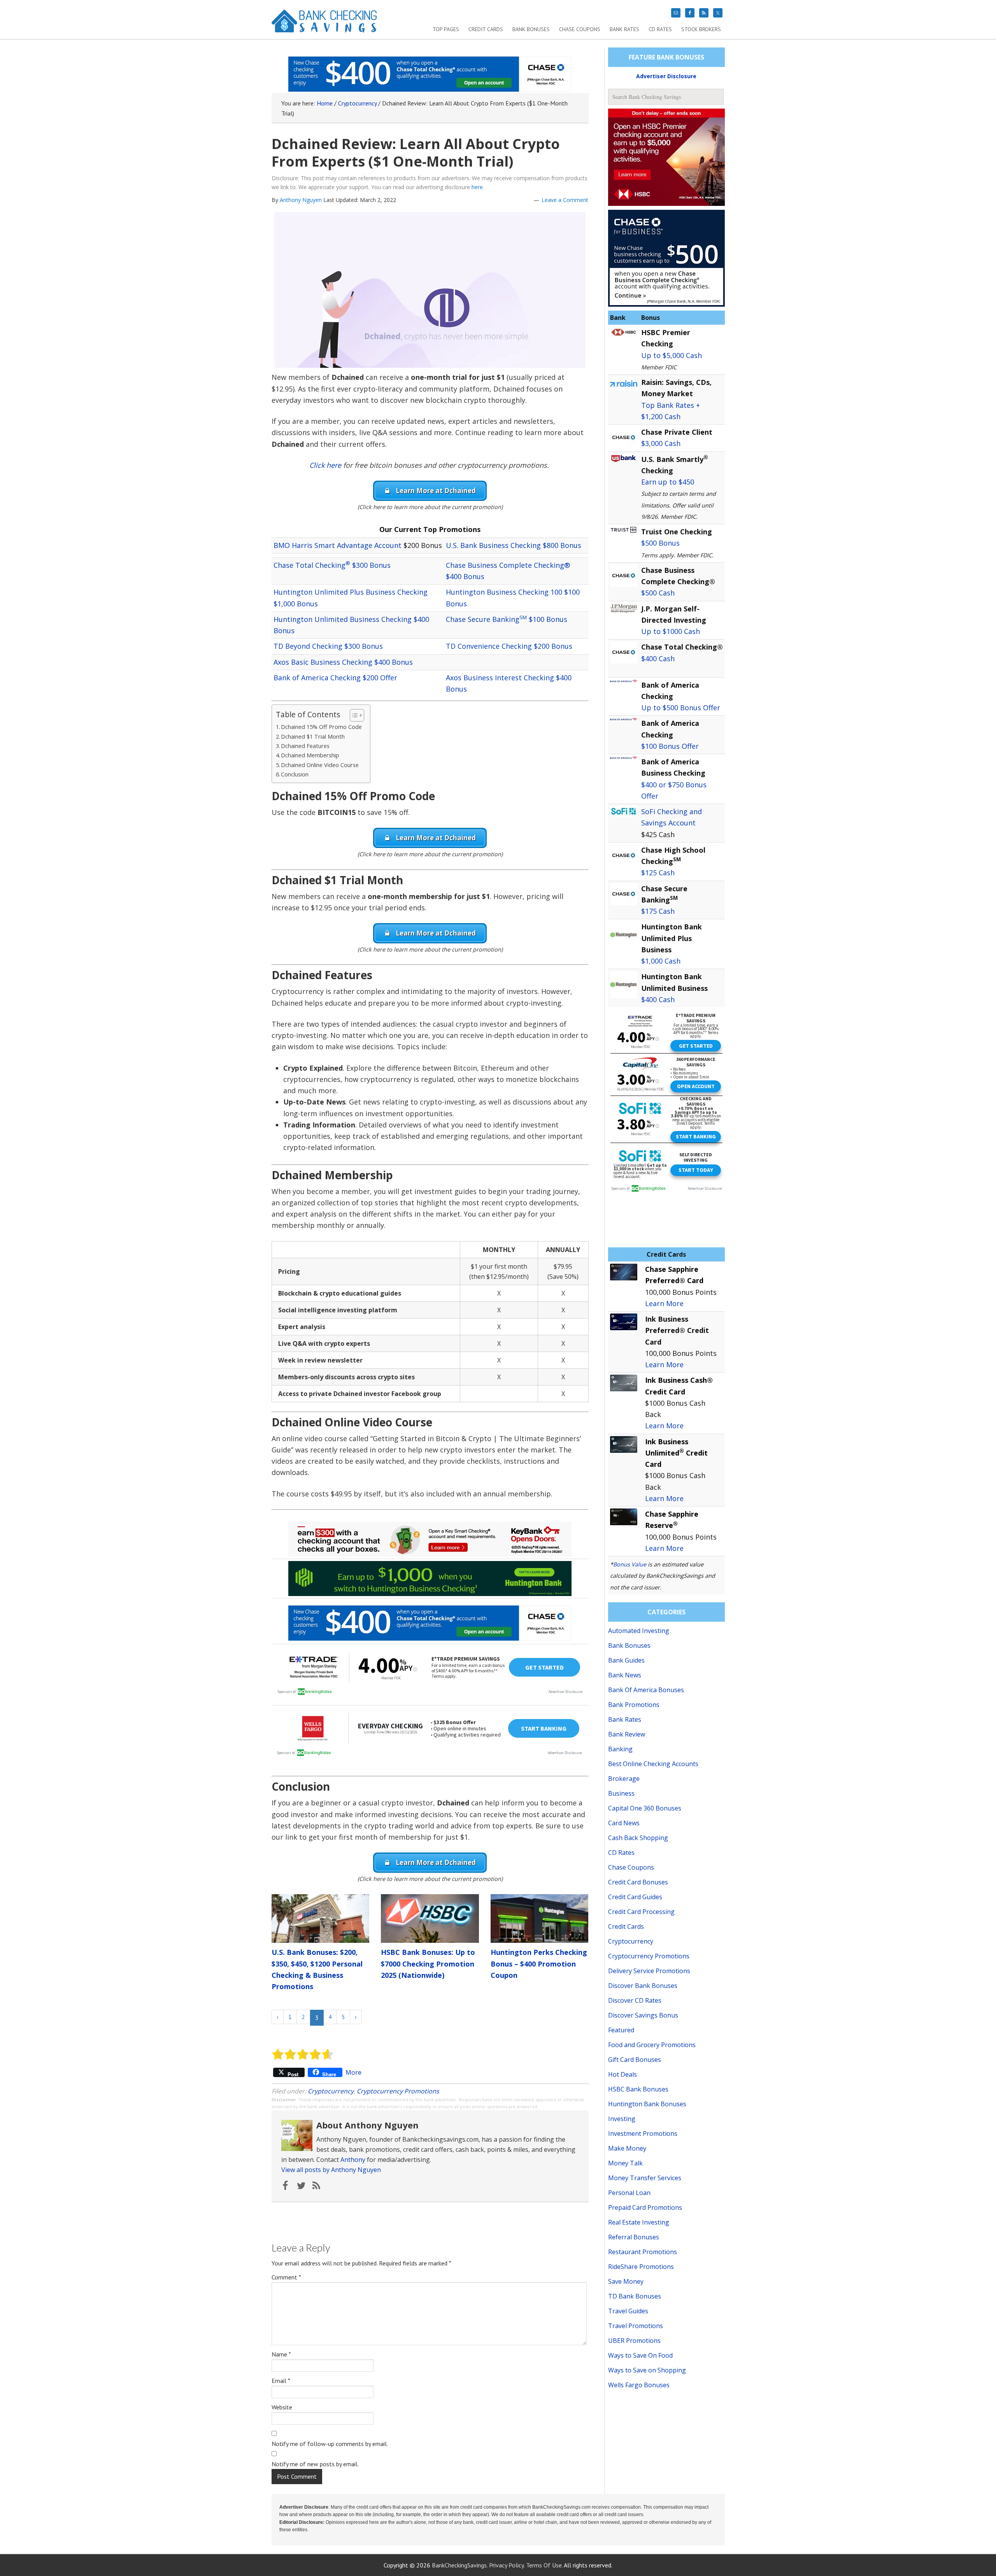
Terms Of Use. (544, 2565)
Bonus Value (630, 1564)
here (477, 187)
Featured (621, 2030)
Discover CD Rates (635, 2000)
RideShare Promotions (641, 2267)
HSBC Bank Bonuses (638, 2089)
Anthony (353, 2160)
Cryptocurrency (331, 2091)
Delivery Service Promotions (649, 1971)
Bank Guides (626, 1660)
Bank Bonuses (629, 1645)
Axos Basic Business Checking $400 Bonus (343, 662)
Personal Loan (629, 2193)
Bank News (625, 1675)
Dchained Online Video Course (320, 765)
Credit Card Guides (635, 1897)
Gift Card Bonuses (635, 2060)
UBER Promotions (634, 2341)
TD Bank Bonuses (635, 2296)
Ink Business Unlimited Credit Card (676, 1453)
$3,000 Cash (661, 443)
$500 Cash (658, 593)
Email (281, 2381)
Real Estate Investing (639, 2222)
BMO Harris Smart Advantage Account (338, 545)
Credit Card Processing (641, 1912)
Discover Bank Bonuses (643, 1986)
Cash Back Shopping (638, 1838)
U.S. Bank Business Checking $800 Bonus (514, 545)
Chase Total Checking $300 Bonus (332, 565)
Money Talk (625, 2163)
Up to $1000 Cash (671, 631)
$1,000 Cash (661, 961)
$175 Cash (658, 911)
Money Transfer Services (645, 2178)
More (353, 2072)
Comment (286, 2277)
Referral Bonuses (634, 2237)
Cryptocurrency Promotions (398, 2091)
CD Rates (621, 1853)
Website (282, 2407)
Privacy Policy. (507, 2565)
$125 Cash (658, 873)
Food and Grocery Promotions (652, 2045)
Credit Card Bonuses (638, 1882)
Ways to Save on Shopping (647, 2370)
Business (621, 1793)
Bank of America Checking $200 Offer (335, 678)
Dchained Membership (310, 755)
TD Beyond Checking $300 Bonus (328, 646)
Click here (325, 465)
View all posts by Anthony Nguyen (331, 2170)
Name (281, 2354)
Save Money (626, 2281)
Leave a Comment (565, 200)
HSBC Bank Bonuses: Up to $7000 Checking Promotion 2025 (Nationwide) (428, 1964)
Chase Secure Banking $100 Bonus (507, 619)
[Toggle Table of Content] (353, 715)
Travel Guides (628, 2311)
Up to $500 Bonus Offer (681, 708)
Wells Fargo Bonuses (639, 2385)
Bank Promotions (634, 1705)
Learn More (664, 1303)
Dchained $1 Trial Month (313, 737)
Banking (620, 1749)
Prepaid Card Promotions (645, 2207)
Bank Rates (625, 1719)
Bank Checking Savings (324, 24)
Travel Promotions (636, 2326)
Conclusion (295, 774)
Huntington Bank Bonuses (647, 2104)
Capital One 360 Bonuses (645, 1808)
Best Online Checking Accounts (653, 1764)
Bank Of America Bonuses (646, 1690)
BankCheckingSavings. (460, 2565)
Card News (624, 1823)
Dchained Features (305, 746)
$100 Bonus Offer (670, 746)
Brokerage (624, 1779)
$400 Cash (658, 658)
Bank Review (627, 1734)
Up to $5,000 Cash (672, 355)
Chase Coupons (631, 1867)
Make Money (627, 2148)
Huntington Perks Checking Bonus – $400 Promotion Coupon (539, 1964)
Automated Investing (639, 1631)
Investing (622, 2119)
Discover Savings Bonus (643, 2015)
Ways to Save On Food (640, 2355)
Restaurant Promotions (643, 2252)
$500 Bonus (660, 543)
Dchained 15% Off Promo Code (321, 727)
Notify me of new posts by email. (315, 2464)
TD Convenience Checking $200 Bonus (509, 646)
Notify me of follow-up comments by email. (330, 2444)
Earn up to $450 (668, 482)
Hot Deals (622, 2074)
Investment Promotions (643, 2133)
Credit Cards (626, 1926)
